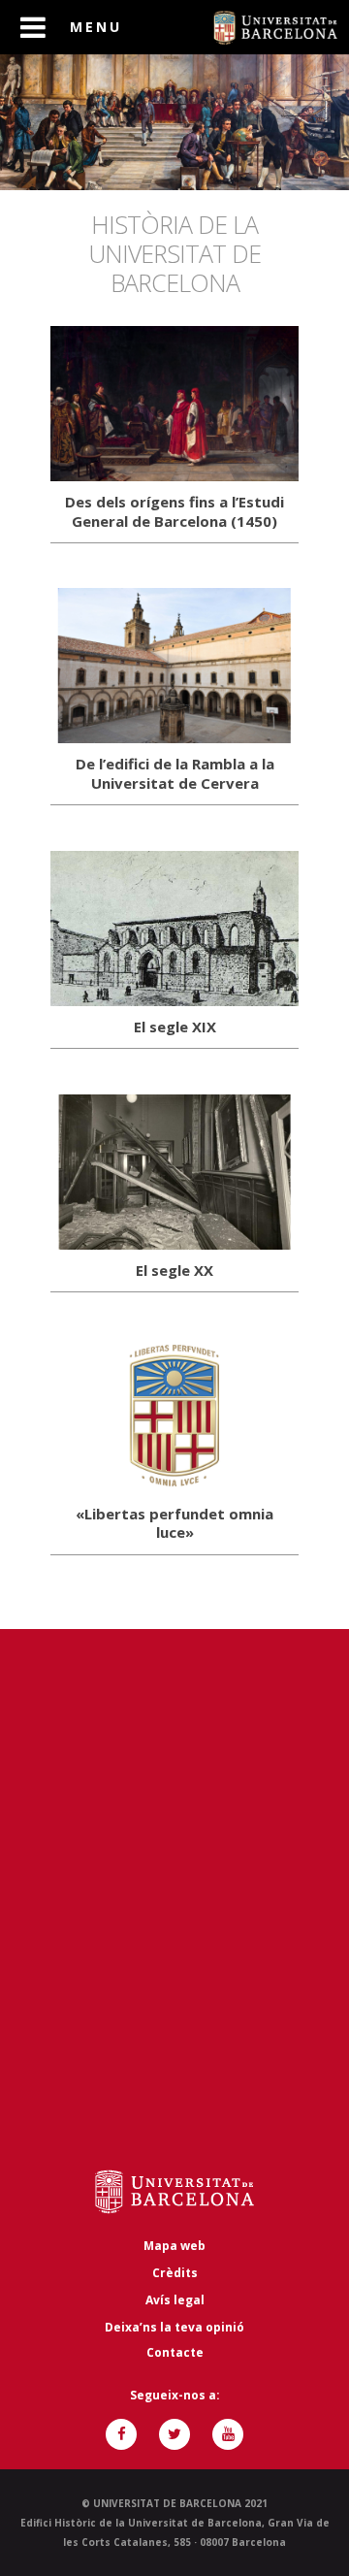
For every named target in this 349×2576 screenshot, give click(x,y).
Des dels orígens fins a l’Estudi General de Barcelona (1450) (174, 511)
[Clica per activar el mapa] (174, 1901)
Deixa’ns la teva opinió (174, 2327)
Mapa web (174, 2246)
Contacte (175, 2352)
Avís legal (175, 2300)
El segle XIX (175, 1027)
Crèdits (175, 2273)
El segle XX (174, 1270)
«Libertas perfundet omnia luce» (174, 1523)
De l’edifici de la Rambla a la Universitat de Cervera (175, 773)
